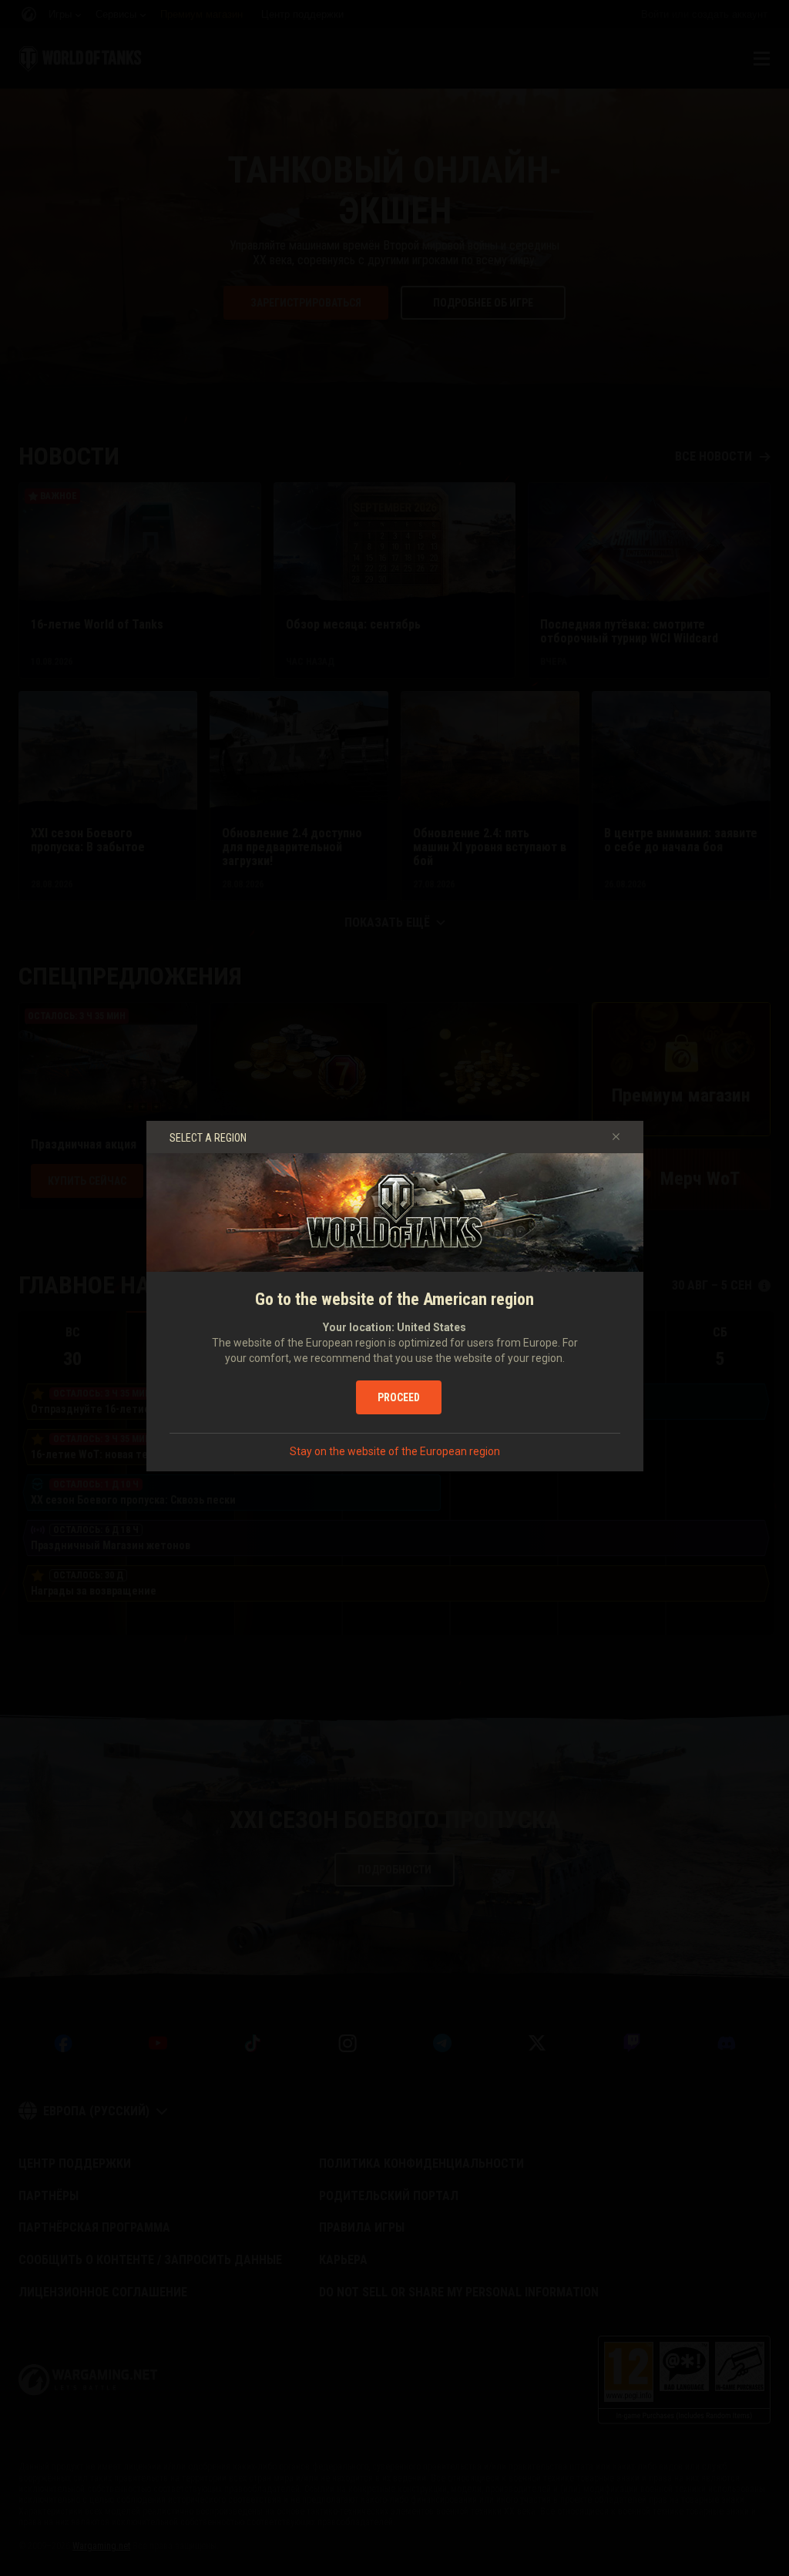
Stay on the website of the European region (395, 1451)
